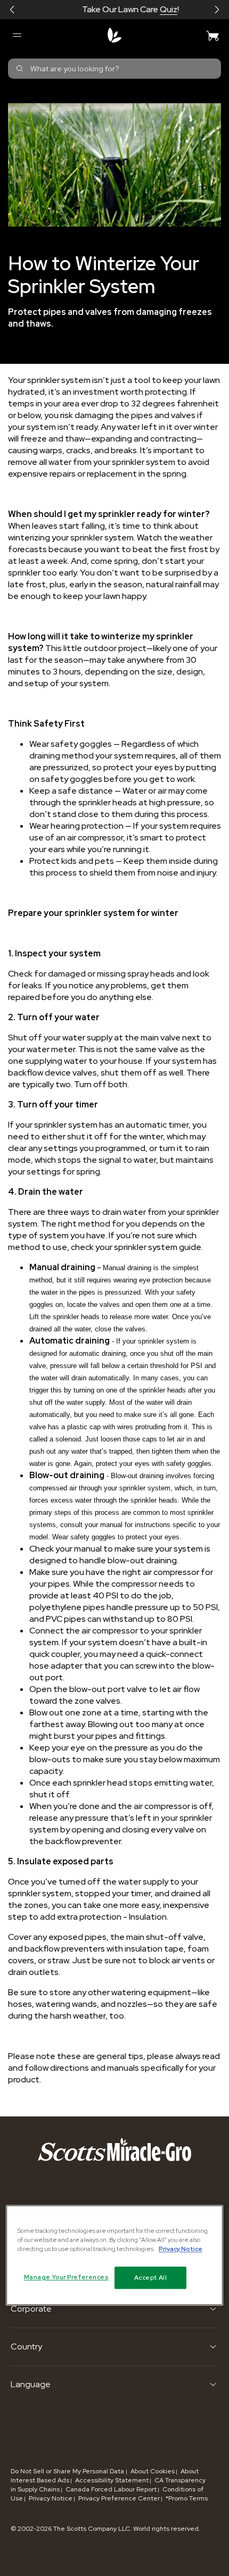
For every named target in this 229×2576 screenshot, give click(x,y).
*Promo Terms (187, 2498)
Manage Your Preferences (66, 2277)
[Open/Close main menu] (17, 35)
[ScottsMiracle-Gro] (114, 35)
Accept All (151, 2277)
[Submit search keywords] (20, 69)
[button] (12, 10)
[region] (115, 2255)
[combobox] (114, 69)
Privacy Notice (51, 2498)
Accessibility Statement (112, 2480)
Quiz (153, 9)
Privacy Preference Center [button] (119, 2498)
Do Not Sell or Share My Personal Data (68, 2471)
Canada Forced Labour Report (111, 2489)
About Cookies (153, 2471)
